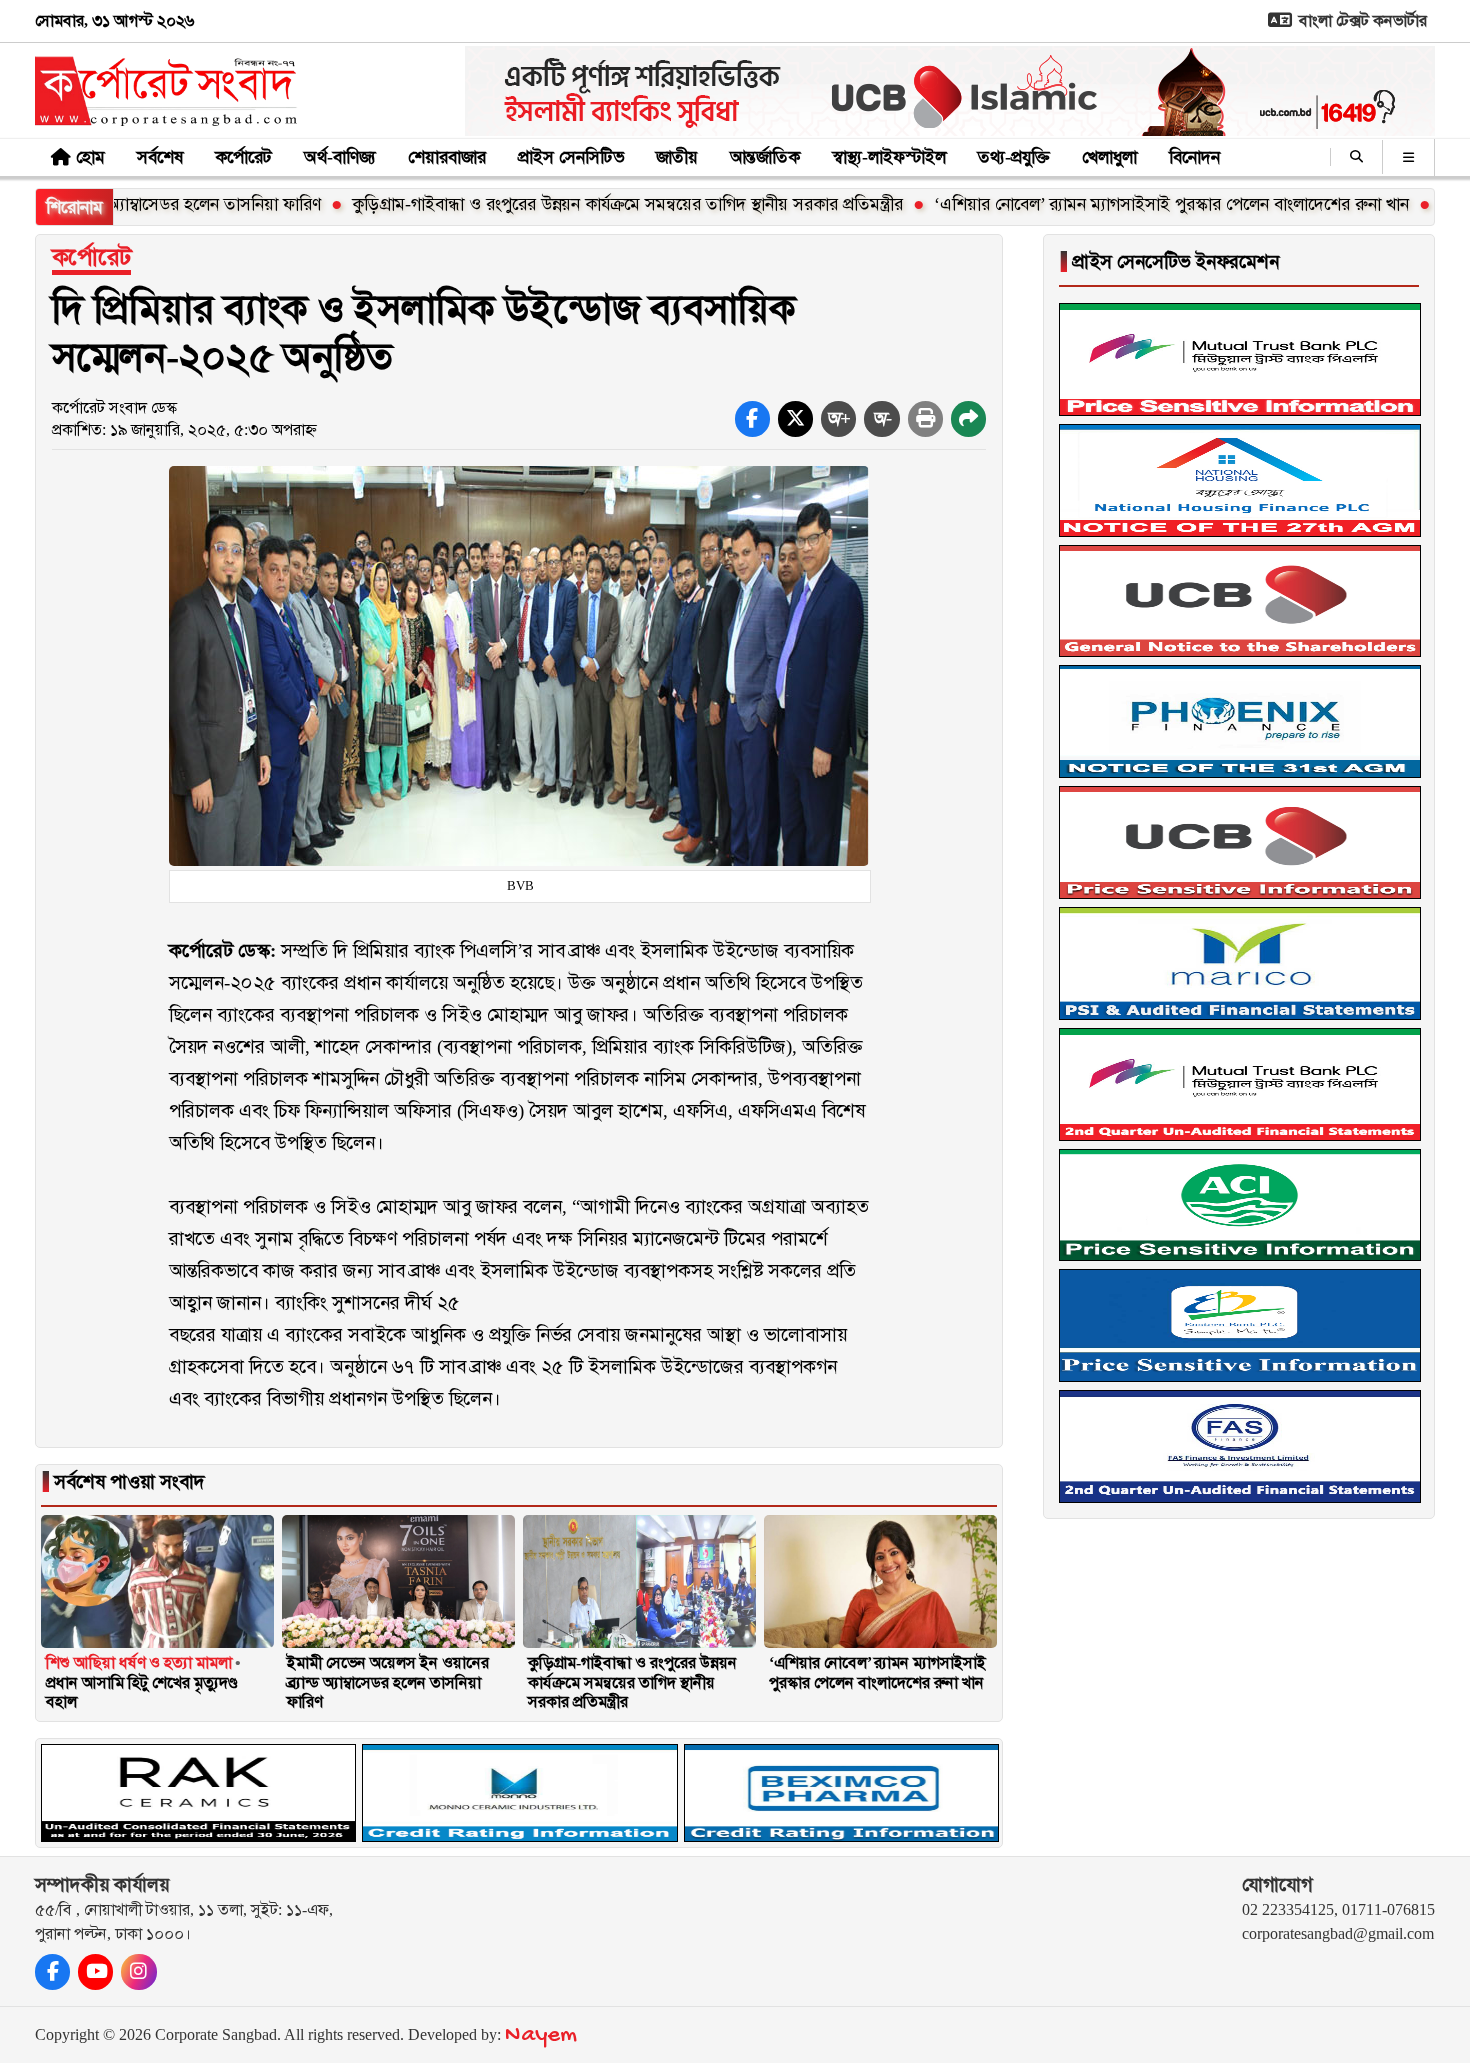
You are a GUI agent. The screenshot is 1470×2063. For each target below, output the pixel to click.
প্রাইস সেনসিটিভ (571, 157)
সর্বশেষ (160, 157)
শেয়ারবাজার (447, 157)
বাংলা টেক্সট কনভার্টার (1361, 20)
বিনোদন (1194, 157)
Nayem (541, 2035)
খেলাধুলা (1109, 157)
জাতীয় (677, 157)
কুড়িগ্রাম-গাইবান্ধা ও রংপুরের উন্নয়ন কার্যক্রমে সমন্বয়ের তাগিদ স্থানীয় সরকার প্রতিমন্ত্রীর (539, 204)
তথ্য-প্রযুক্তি (1014, 157)
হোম (90, 157)
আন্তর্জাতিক (765, 157)
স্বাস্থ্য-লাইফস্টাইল (889, 157)
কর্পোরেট (243, 157)
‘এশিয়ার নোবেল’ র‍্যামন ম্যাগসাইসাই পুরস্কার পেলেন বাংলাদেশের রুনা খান (1083, 204)
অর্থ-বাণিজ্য (340, 157)
